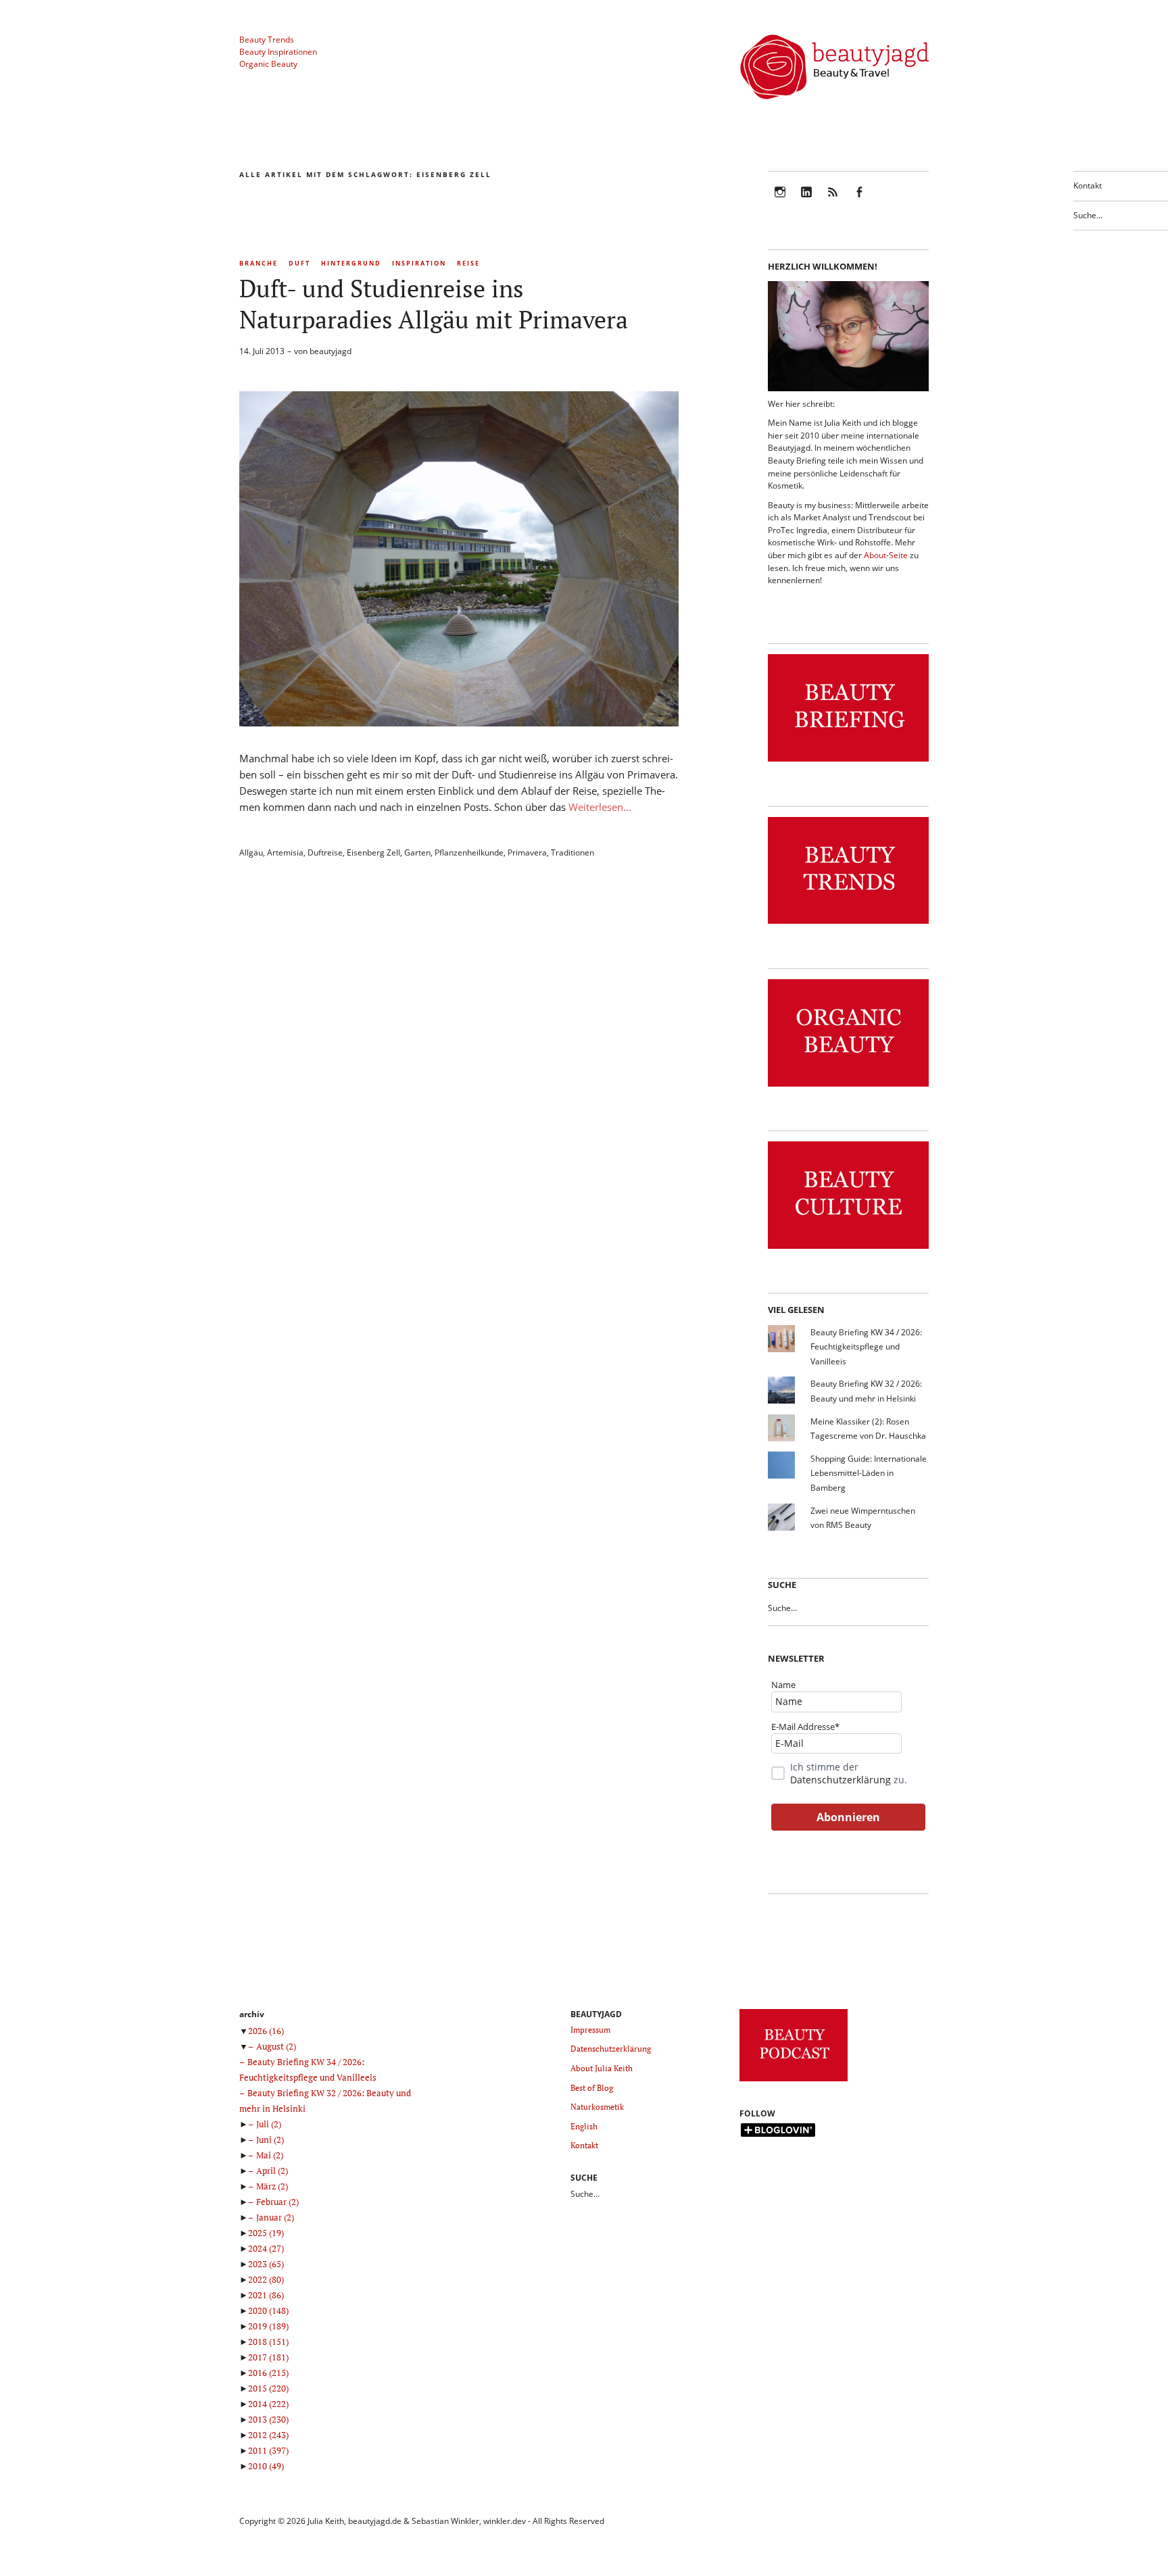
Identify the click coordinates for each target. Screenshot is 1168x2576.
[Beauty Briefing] (848, 762)
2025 (266, 2233)
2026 (266, 2031)
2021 (266, 2295)
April (272, 2171)
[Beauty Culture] (848, 1249)
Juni (270, 2139)
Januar (275, 2217)
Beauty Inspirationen (278, 52)
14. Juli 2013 (262, 351)
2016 (268, 2373)
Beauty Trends (267, 40)
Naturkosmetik (597, 2107)
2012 (268, 2435)
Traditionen (573, 852)
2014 (268, 2404)
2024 (266, 2248)
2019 (268, 2326)
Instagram (780, 201)
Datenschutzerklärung (841, 1780)
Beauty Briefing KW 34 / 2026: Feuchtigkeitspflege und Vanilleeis (866, 1347)
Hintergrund (351, 263)
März (272, 2186)
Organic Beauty (268, 64)
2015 (268, 2388)
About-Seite (886, 555)
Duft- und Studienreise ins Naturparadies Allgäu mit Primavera (434, 304)
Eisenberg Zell (373, 852)
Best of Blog (592, 2088)
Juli (269, 2124)
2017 (268, 2357)
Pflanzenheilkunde (469, 852)
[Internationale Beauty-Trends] (848, 924)
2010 (266, 2466)
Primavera (527, 852)
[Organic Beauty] (848, 1087)
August (276, 2046)
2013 (268, 2419)
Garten (417, 852)
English (584, 2126)
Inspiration (419, 263)
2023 (266, 2264)
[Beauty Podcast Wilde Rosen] (794, 2082)
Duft (299, 263)
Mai (270, 2155)
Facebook (859, 201)
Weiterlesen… (600, 807)
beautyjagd (331, 351)
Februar (277, 2202)
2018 (268, 2342)
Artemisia (285, 852)
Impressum (590, 2030)
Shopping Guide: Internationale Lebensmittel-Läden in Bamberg (869, 1473)
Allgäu (251, 852)
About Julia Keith (602, 2068)
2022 (266, 2279)
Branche (259, 263)
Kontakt (1088, 185)
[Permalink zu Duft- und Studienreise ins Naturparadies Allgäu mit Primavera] (459, 722)
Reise (468, 263)
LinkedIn (806, 201)
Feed (833, 201)
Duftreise (325, 852)
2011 (268, 2450)
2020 (268, 2310)
